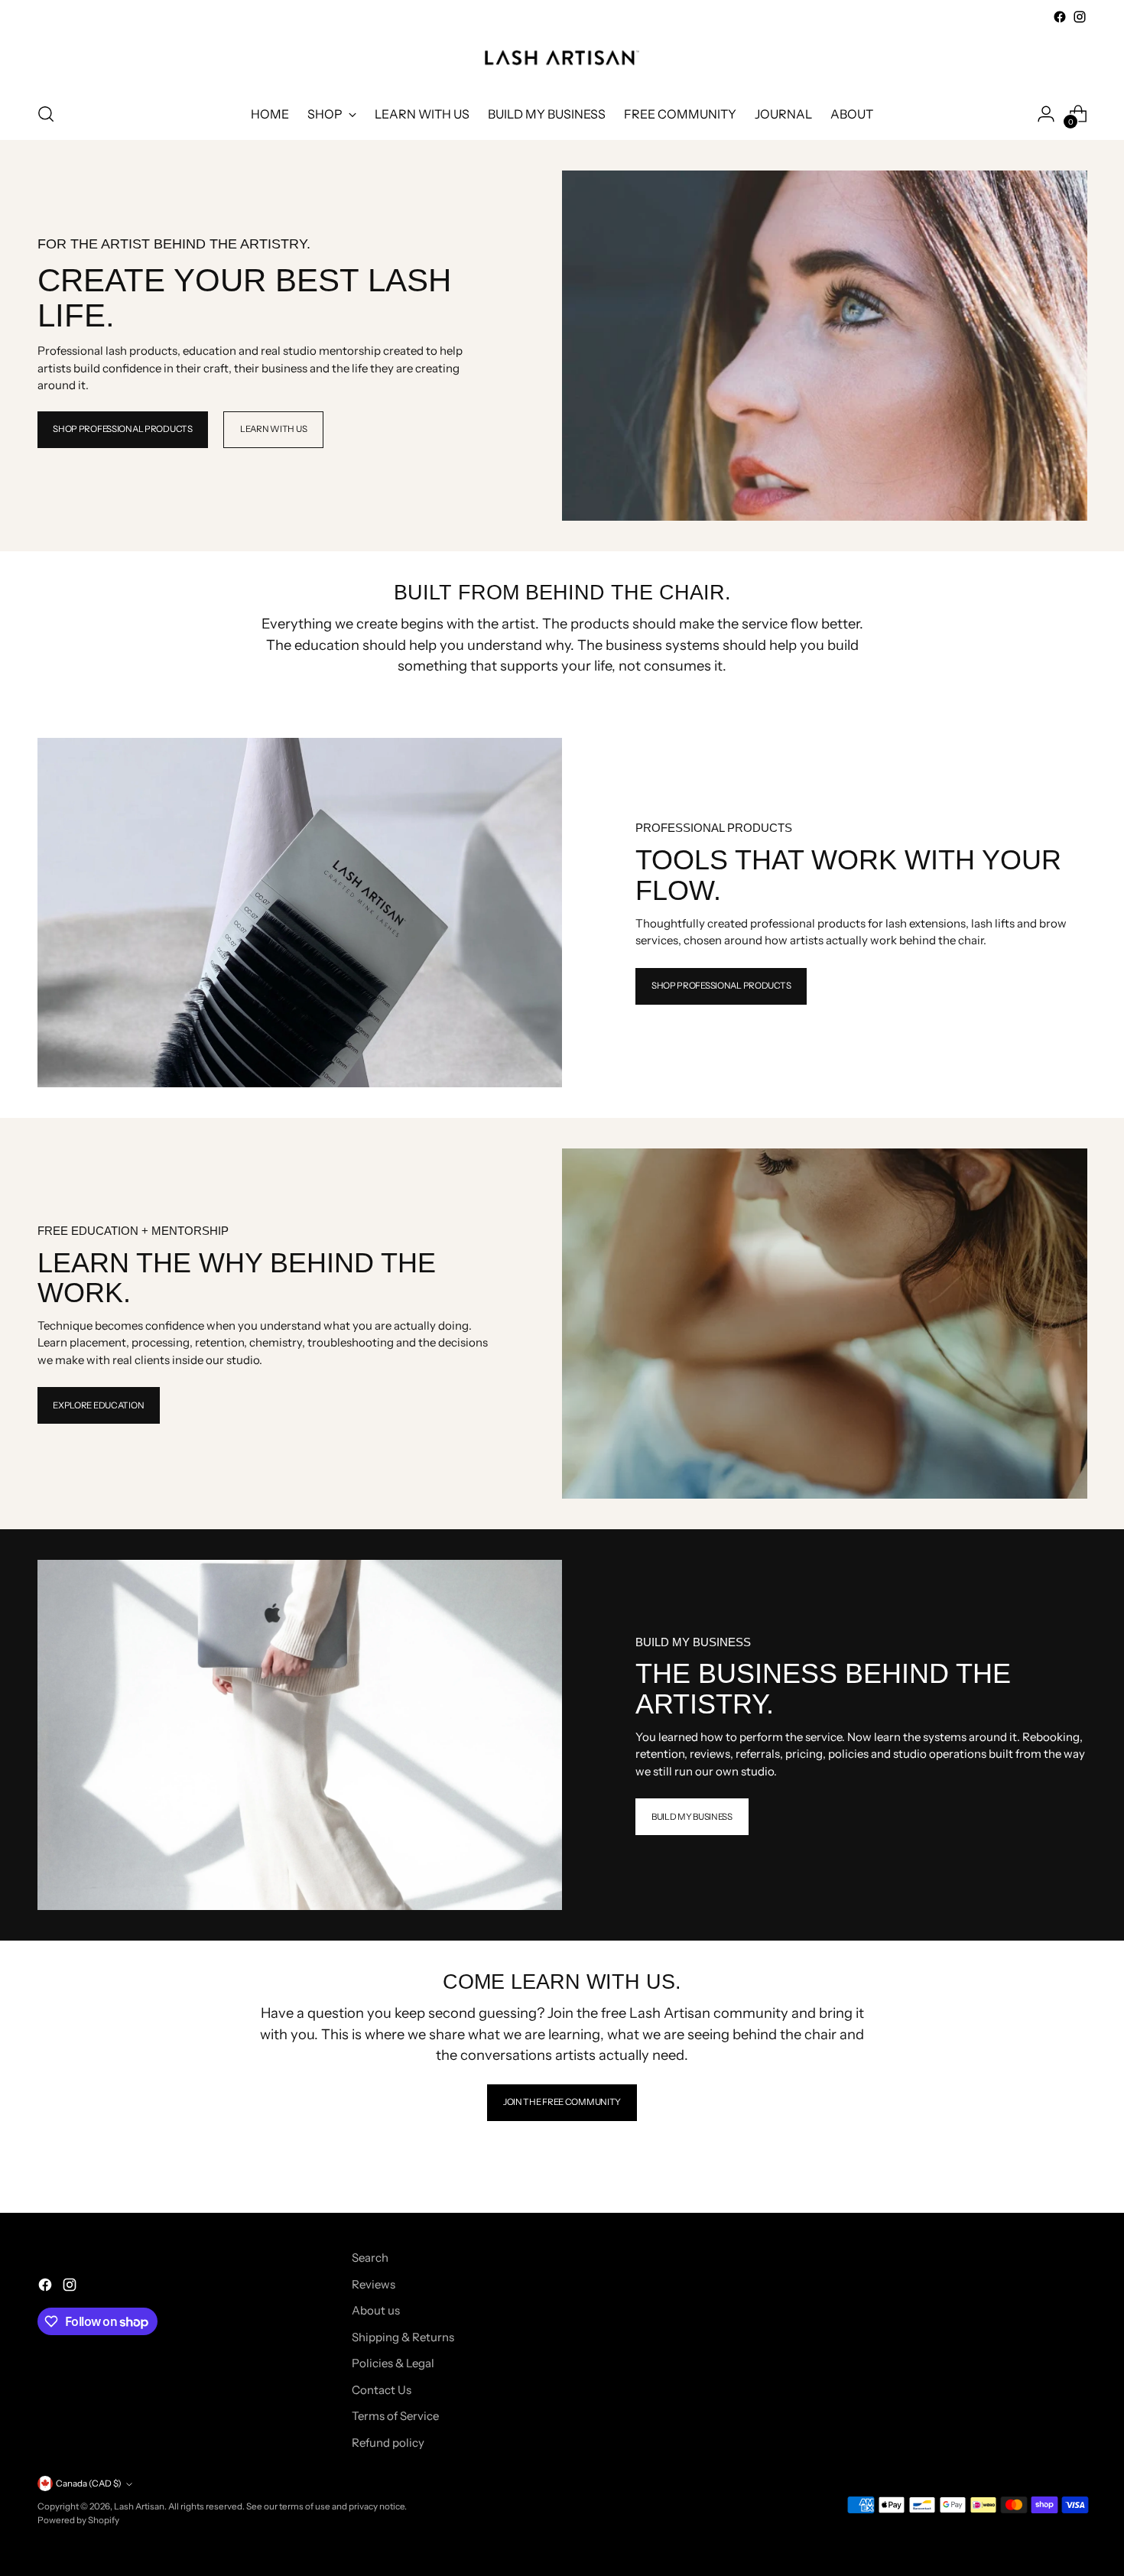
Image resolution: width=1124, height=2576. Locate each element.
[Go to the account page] (1046, 114)
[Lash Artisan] (562, 58)
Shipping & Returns (403, 2337)
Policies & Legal (393, 2363)
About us (376, 2310)
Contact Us (382, 2390)
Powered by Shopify (78, 2520)
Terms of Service (395, 2416)
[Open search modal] (46, 114)
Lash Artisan (139, 2506)
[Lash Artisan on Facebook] (1060, 17)
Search (370, 2258)
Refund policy (388, 2443)
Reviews (374, 2284)
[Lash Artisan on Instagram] (1080, 17)
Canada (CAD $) (89, 2483)
